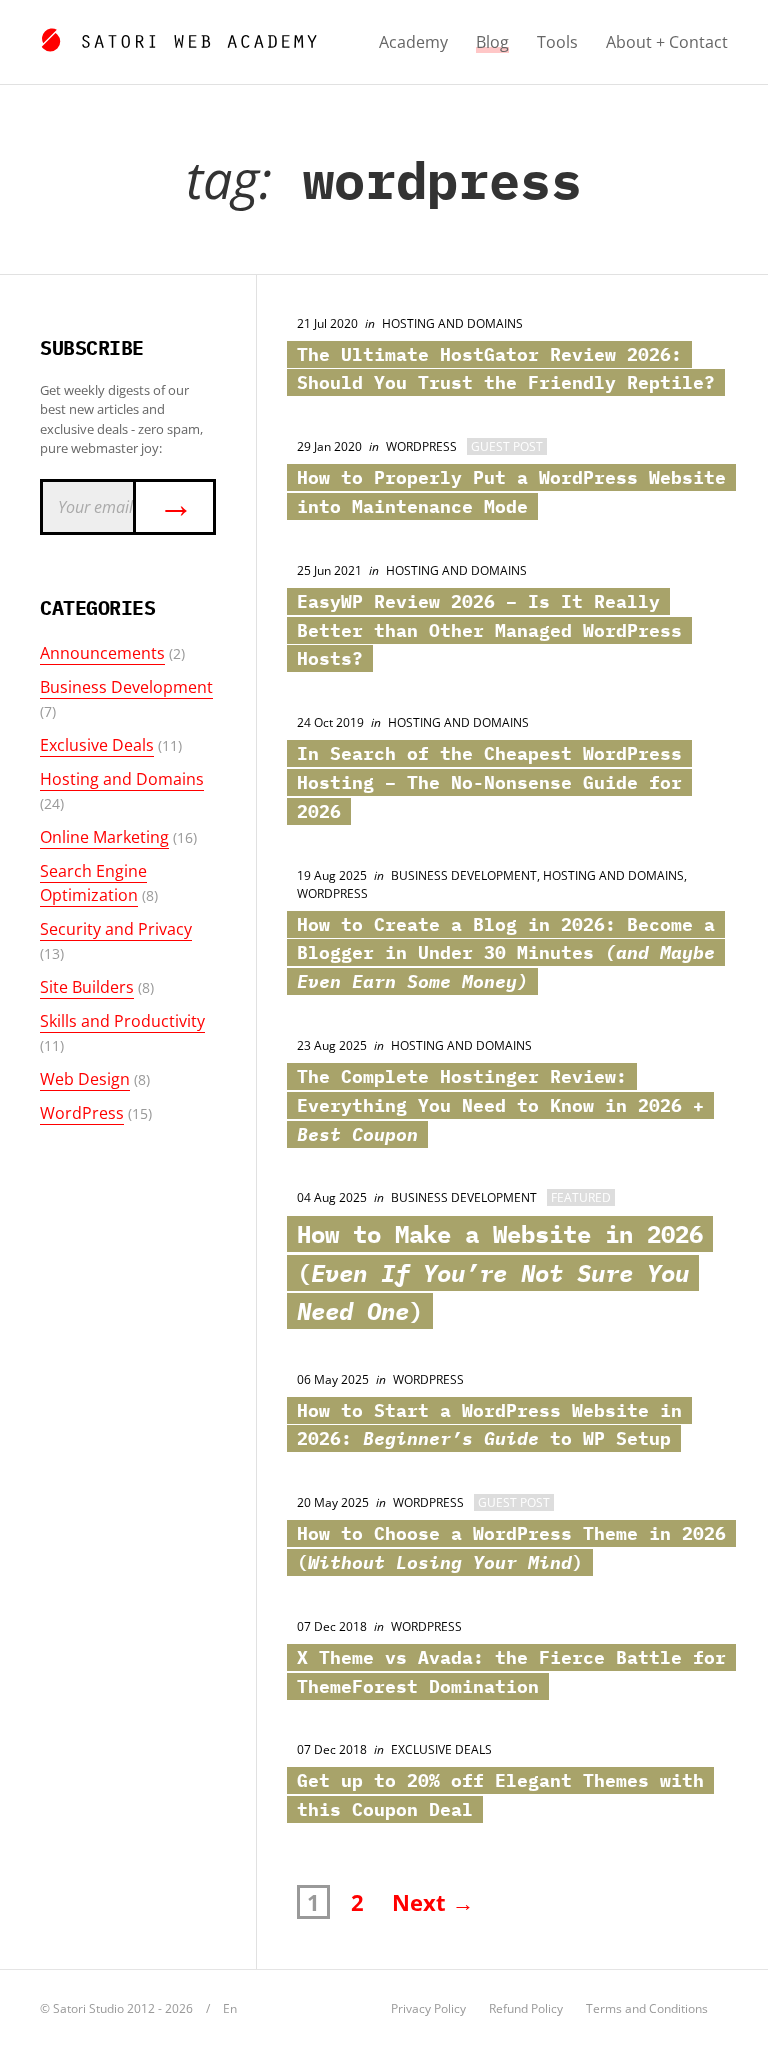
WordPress (82, 1113)
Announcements (102, 653)
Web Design (85, 1079)
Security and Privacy (116, 929)
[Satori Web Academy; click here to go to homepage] (178, 37)
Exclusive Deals (97, 745)
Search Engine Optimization (93, 883)
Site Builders (87, 987)
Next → (433, 1902)
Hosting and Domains (122, 779)
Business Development (126, 687)
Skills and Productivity (122, 1021)
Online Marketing (104, 837)
